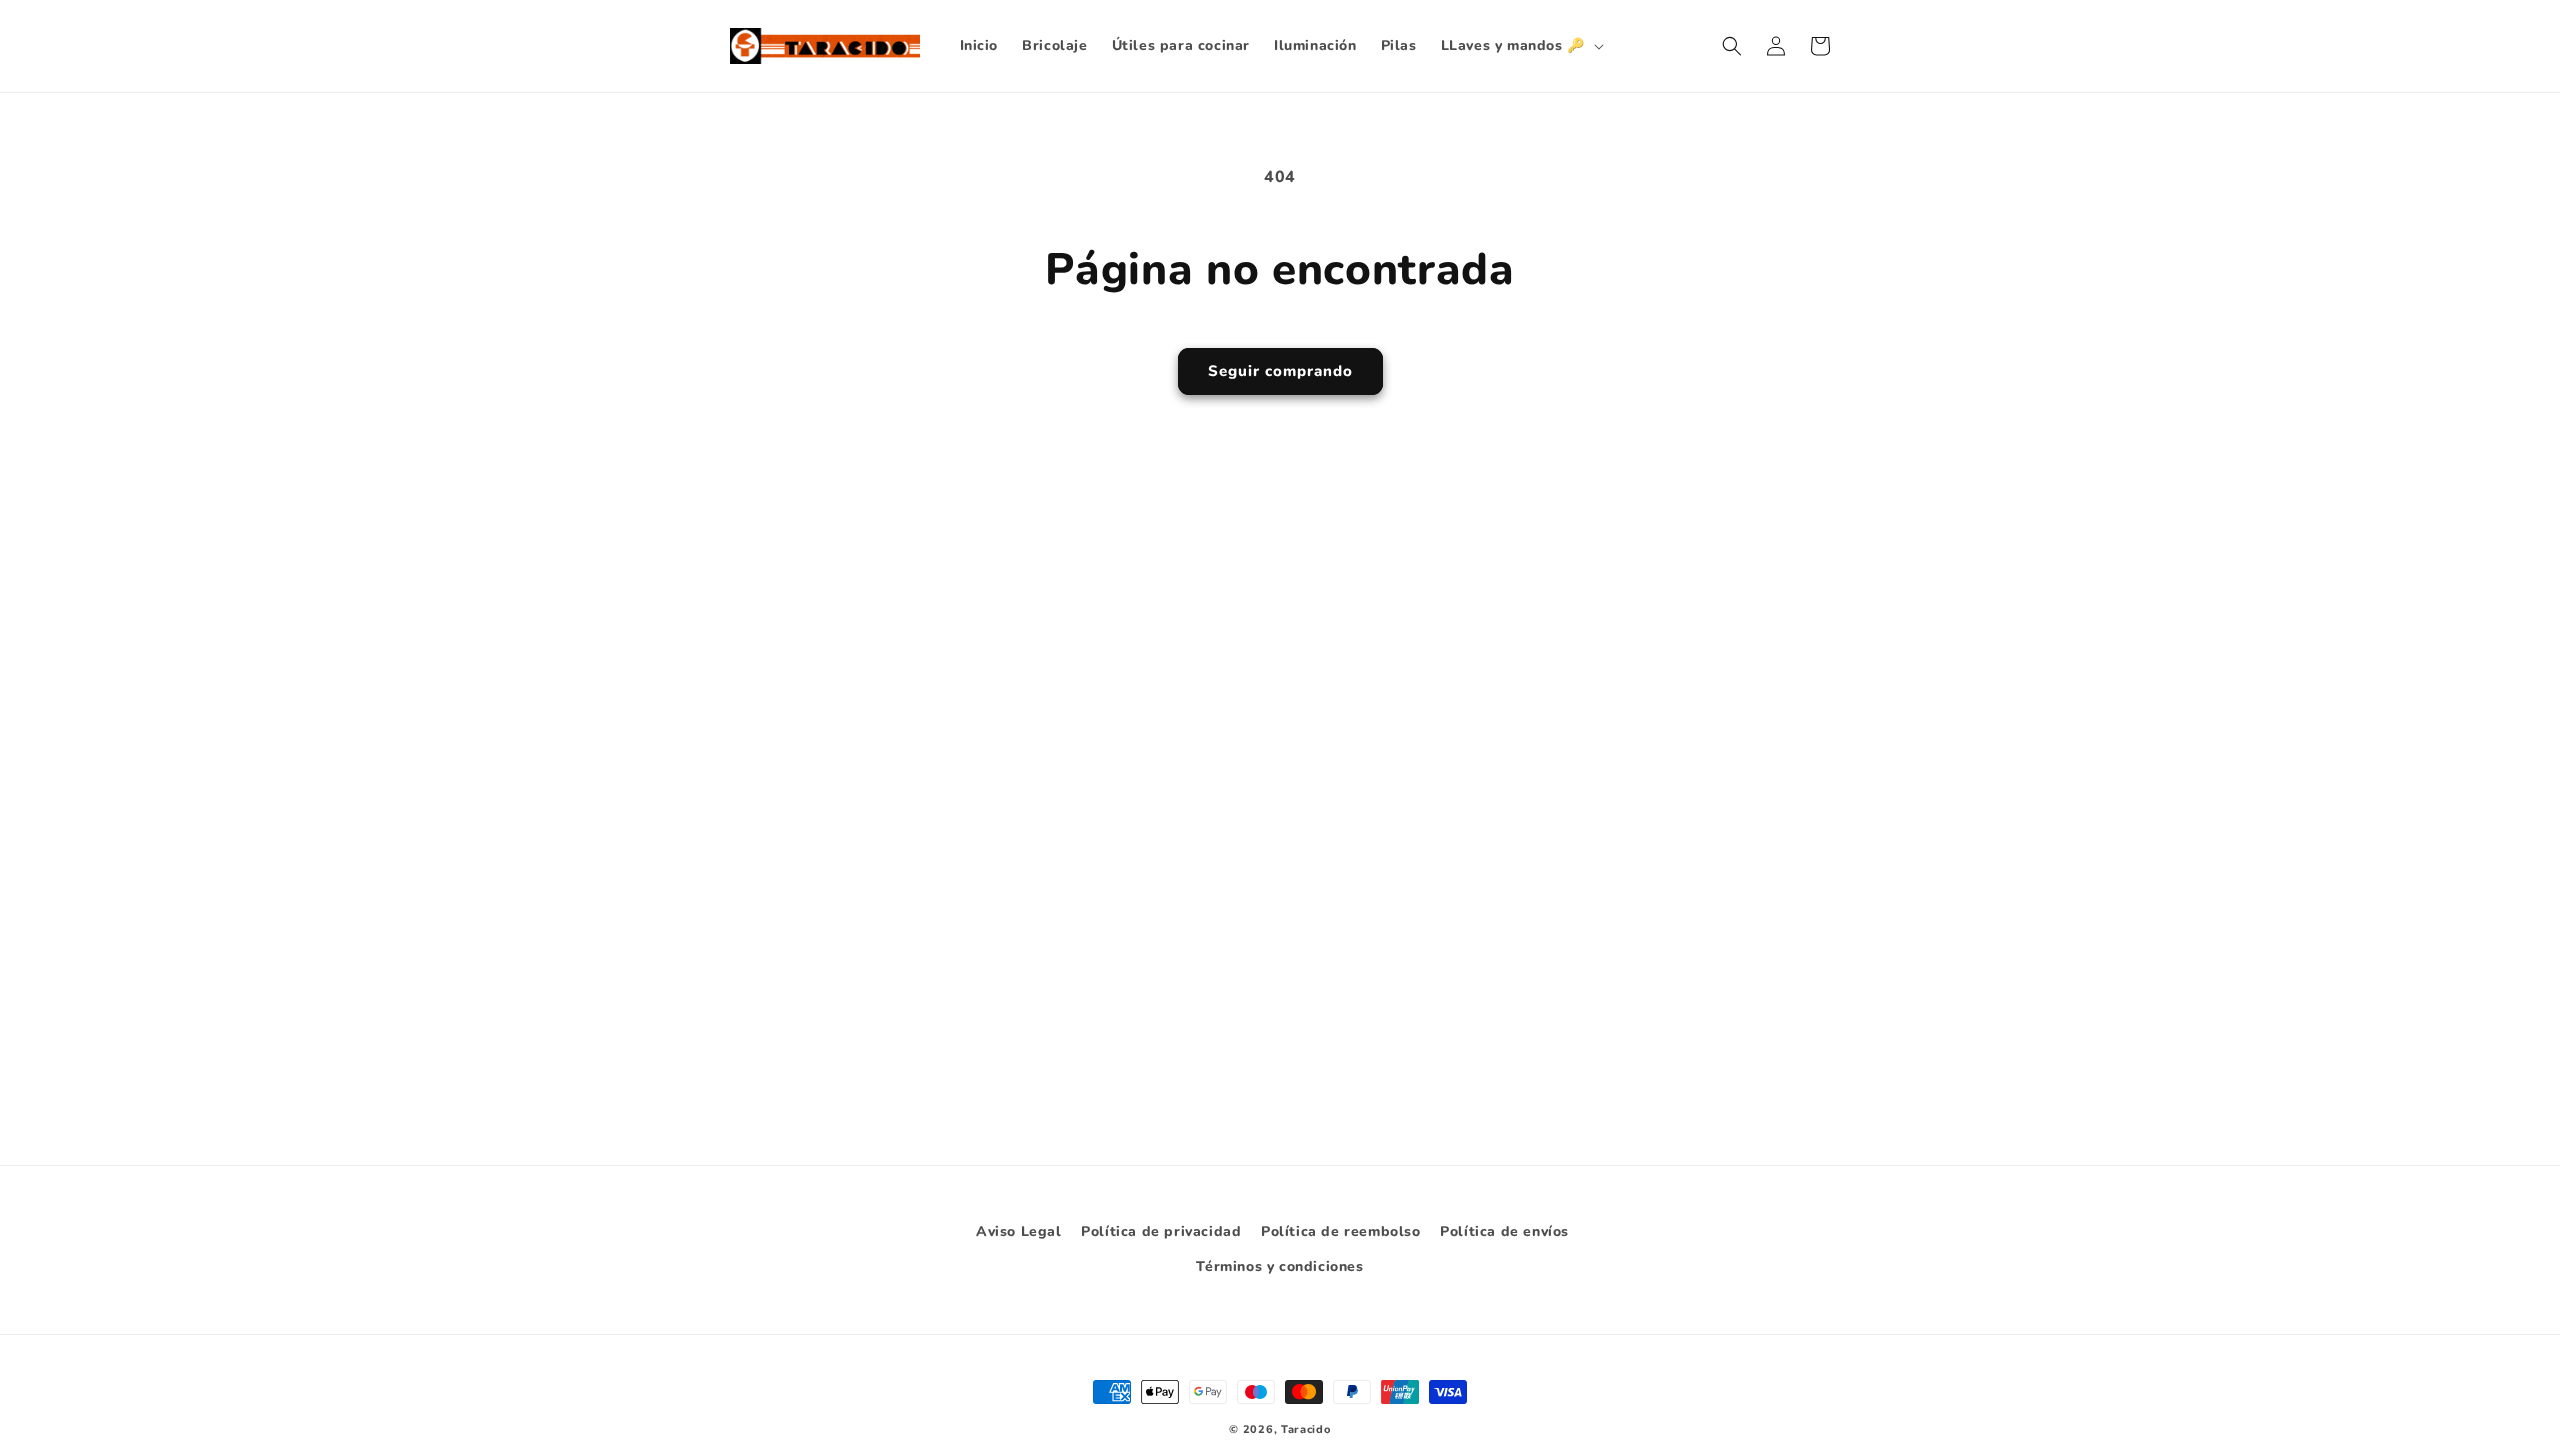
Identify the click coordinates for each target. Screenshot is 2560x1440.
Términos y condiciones (1279, 1266)
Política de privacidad (1161, 1231)
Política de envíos (1504, 1231)
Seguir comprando (1280, 371)
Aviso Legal (1019, 1231)
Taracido (1306, 1429)
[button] (1520, 46)
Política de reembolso (1341, 1231)
